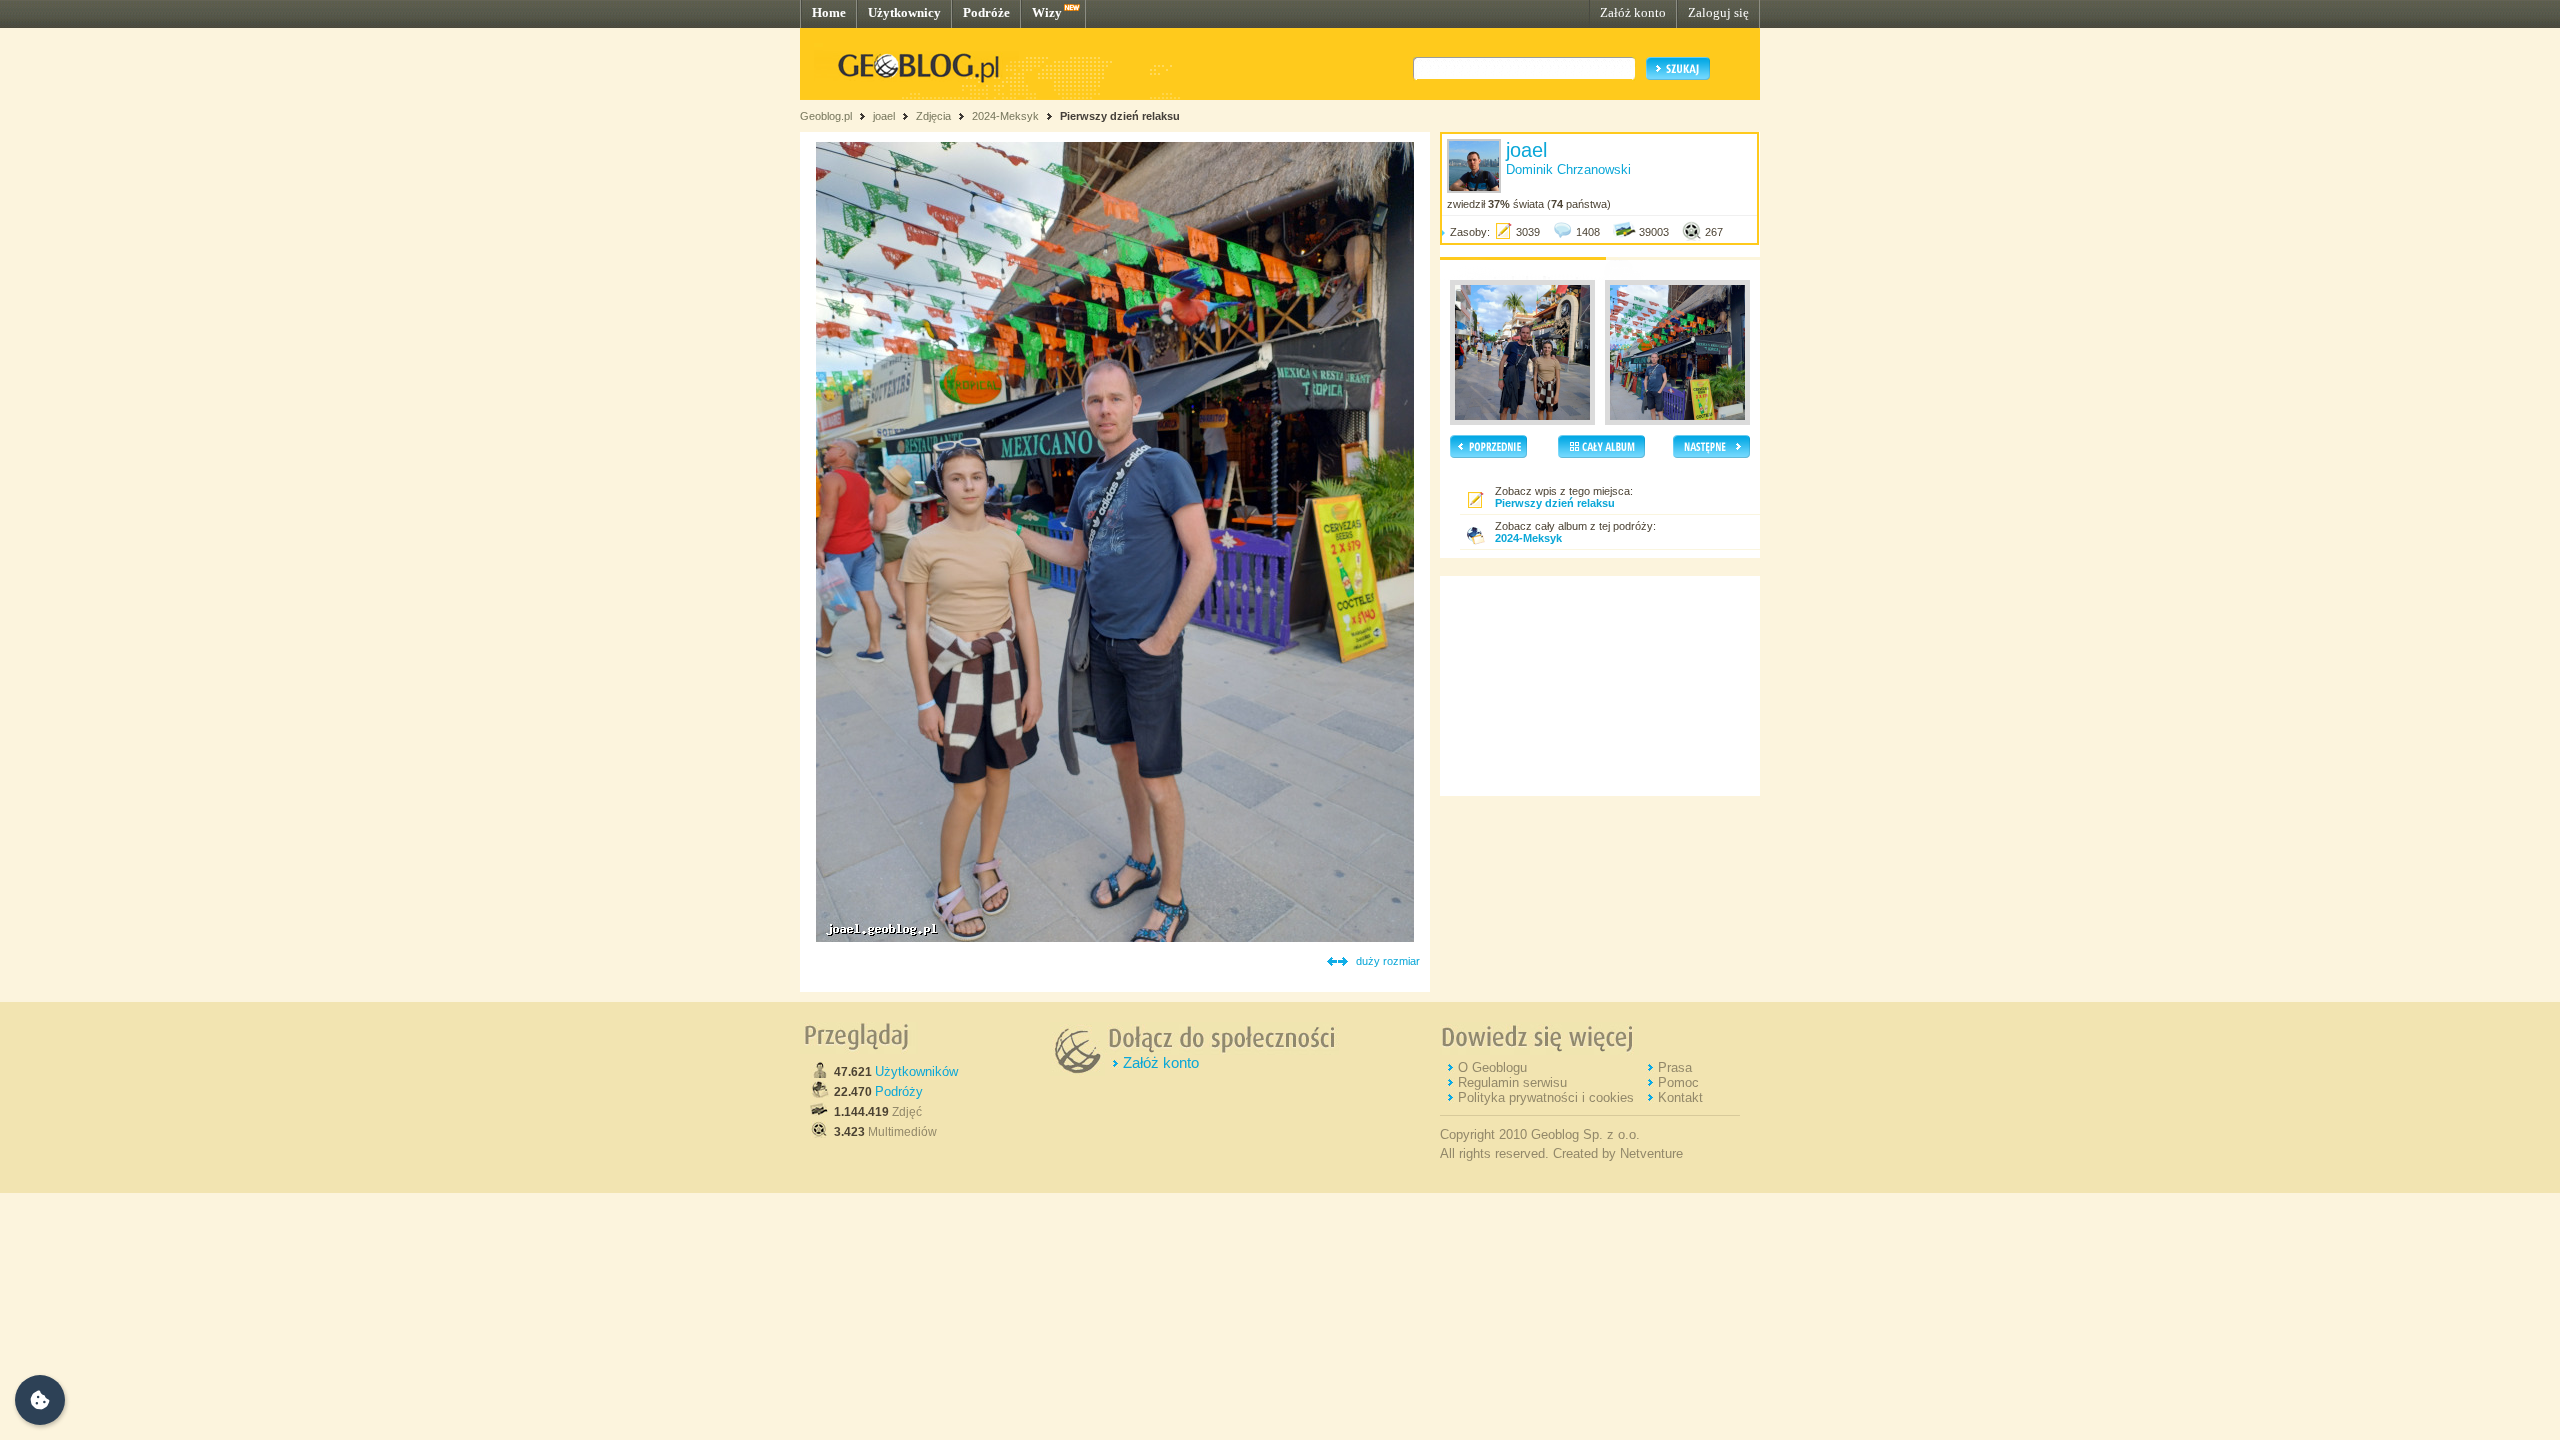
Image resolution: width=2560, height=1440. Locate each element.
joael (884, 116)
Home (829, 12)
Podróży (899, 1091)
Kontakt (1680, 1097)
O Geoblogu (1492, 1067)
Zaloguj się (1718, 12)
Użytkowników (916, 1071)
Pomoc (1678, 1082)
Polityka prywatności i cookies (1546, 1097)
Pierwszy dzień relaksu (1120, 116)
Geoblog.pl (826, 116)
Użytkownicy (904, 12)
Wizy (1047, 12)
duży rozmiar (1388, 961)
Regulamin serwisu (1512, 1082)
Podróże (986, 12)
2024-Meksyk (1005, 116)
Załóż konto (1633, 12)
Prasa (1675, 1067)
